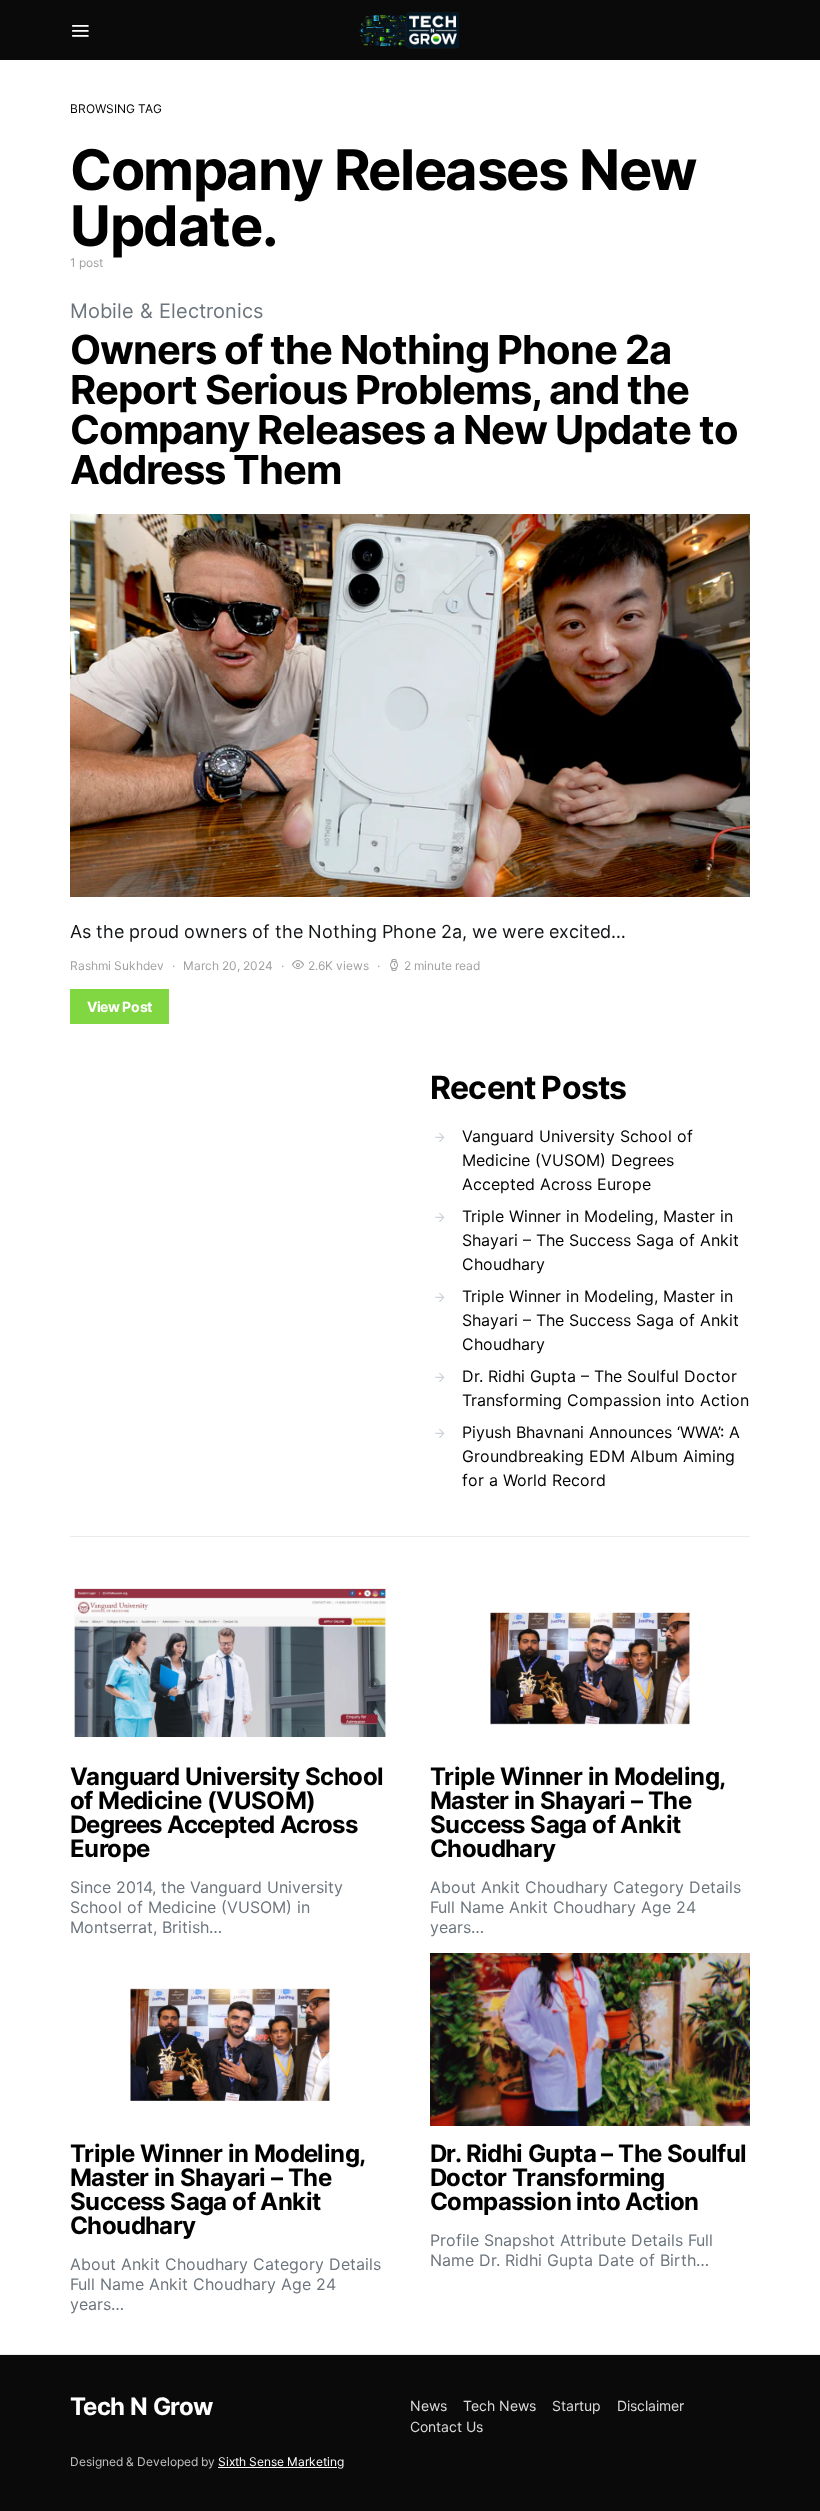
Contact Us (446, 2426)
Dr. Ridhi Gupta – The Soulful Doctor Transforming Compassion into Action (605, 1388)
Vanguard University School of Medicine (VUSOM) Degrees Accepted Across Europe (577, 1160)
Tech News (499, 2405)
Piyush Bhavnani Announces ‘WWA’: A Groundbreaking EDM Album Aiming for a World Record (601, 1456)
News (428, 2405)
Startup (576, 2405)
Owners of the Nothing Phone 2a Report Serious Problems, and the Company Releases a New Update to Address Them (404, 409)
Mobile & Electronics (166, 311)
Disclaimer (650, 2405)
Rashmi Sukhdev (117, 965)
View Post (119, 1006)
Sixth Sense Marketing (281, 2461)
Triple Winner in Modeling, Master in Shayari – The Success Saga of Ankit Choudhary (600, 1240)
